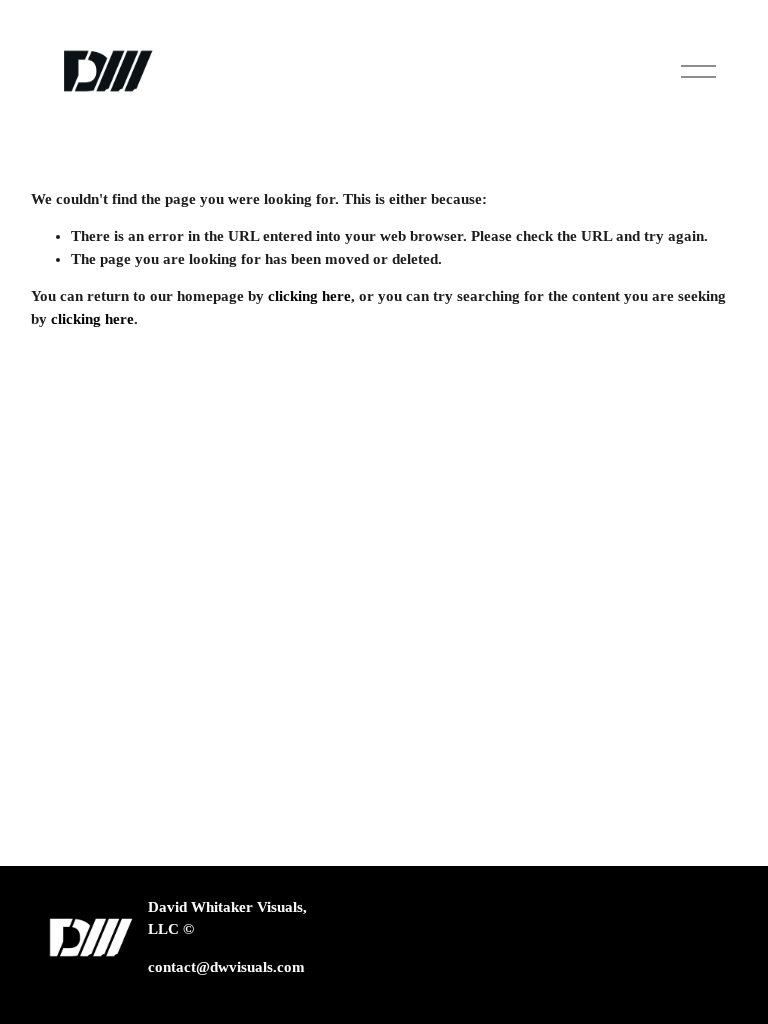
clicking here (309, 296)
